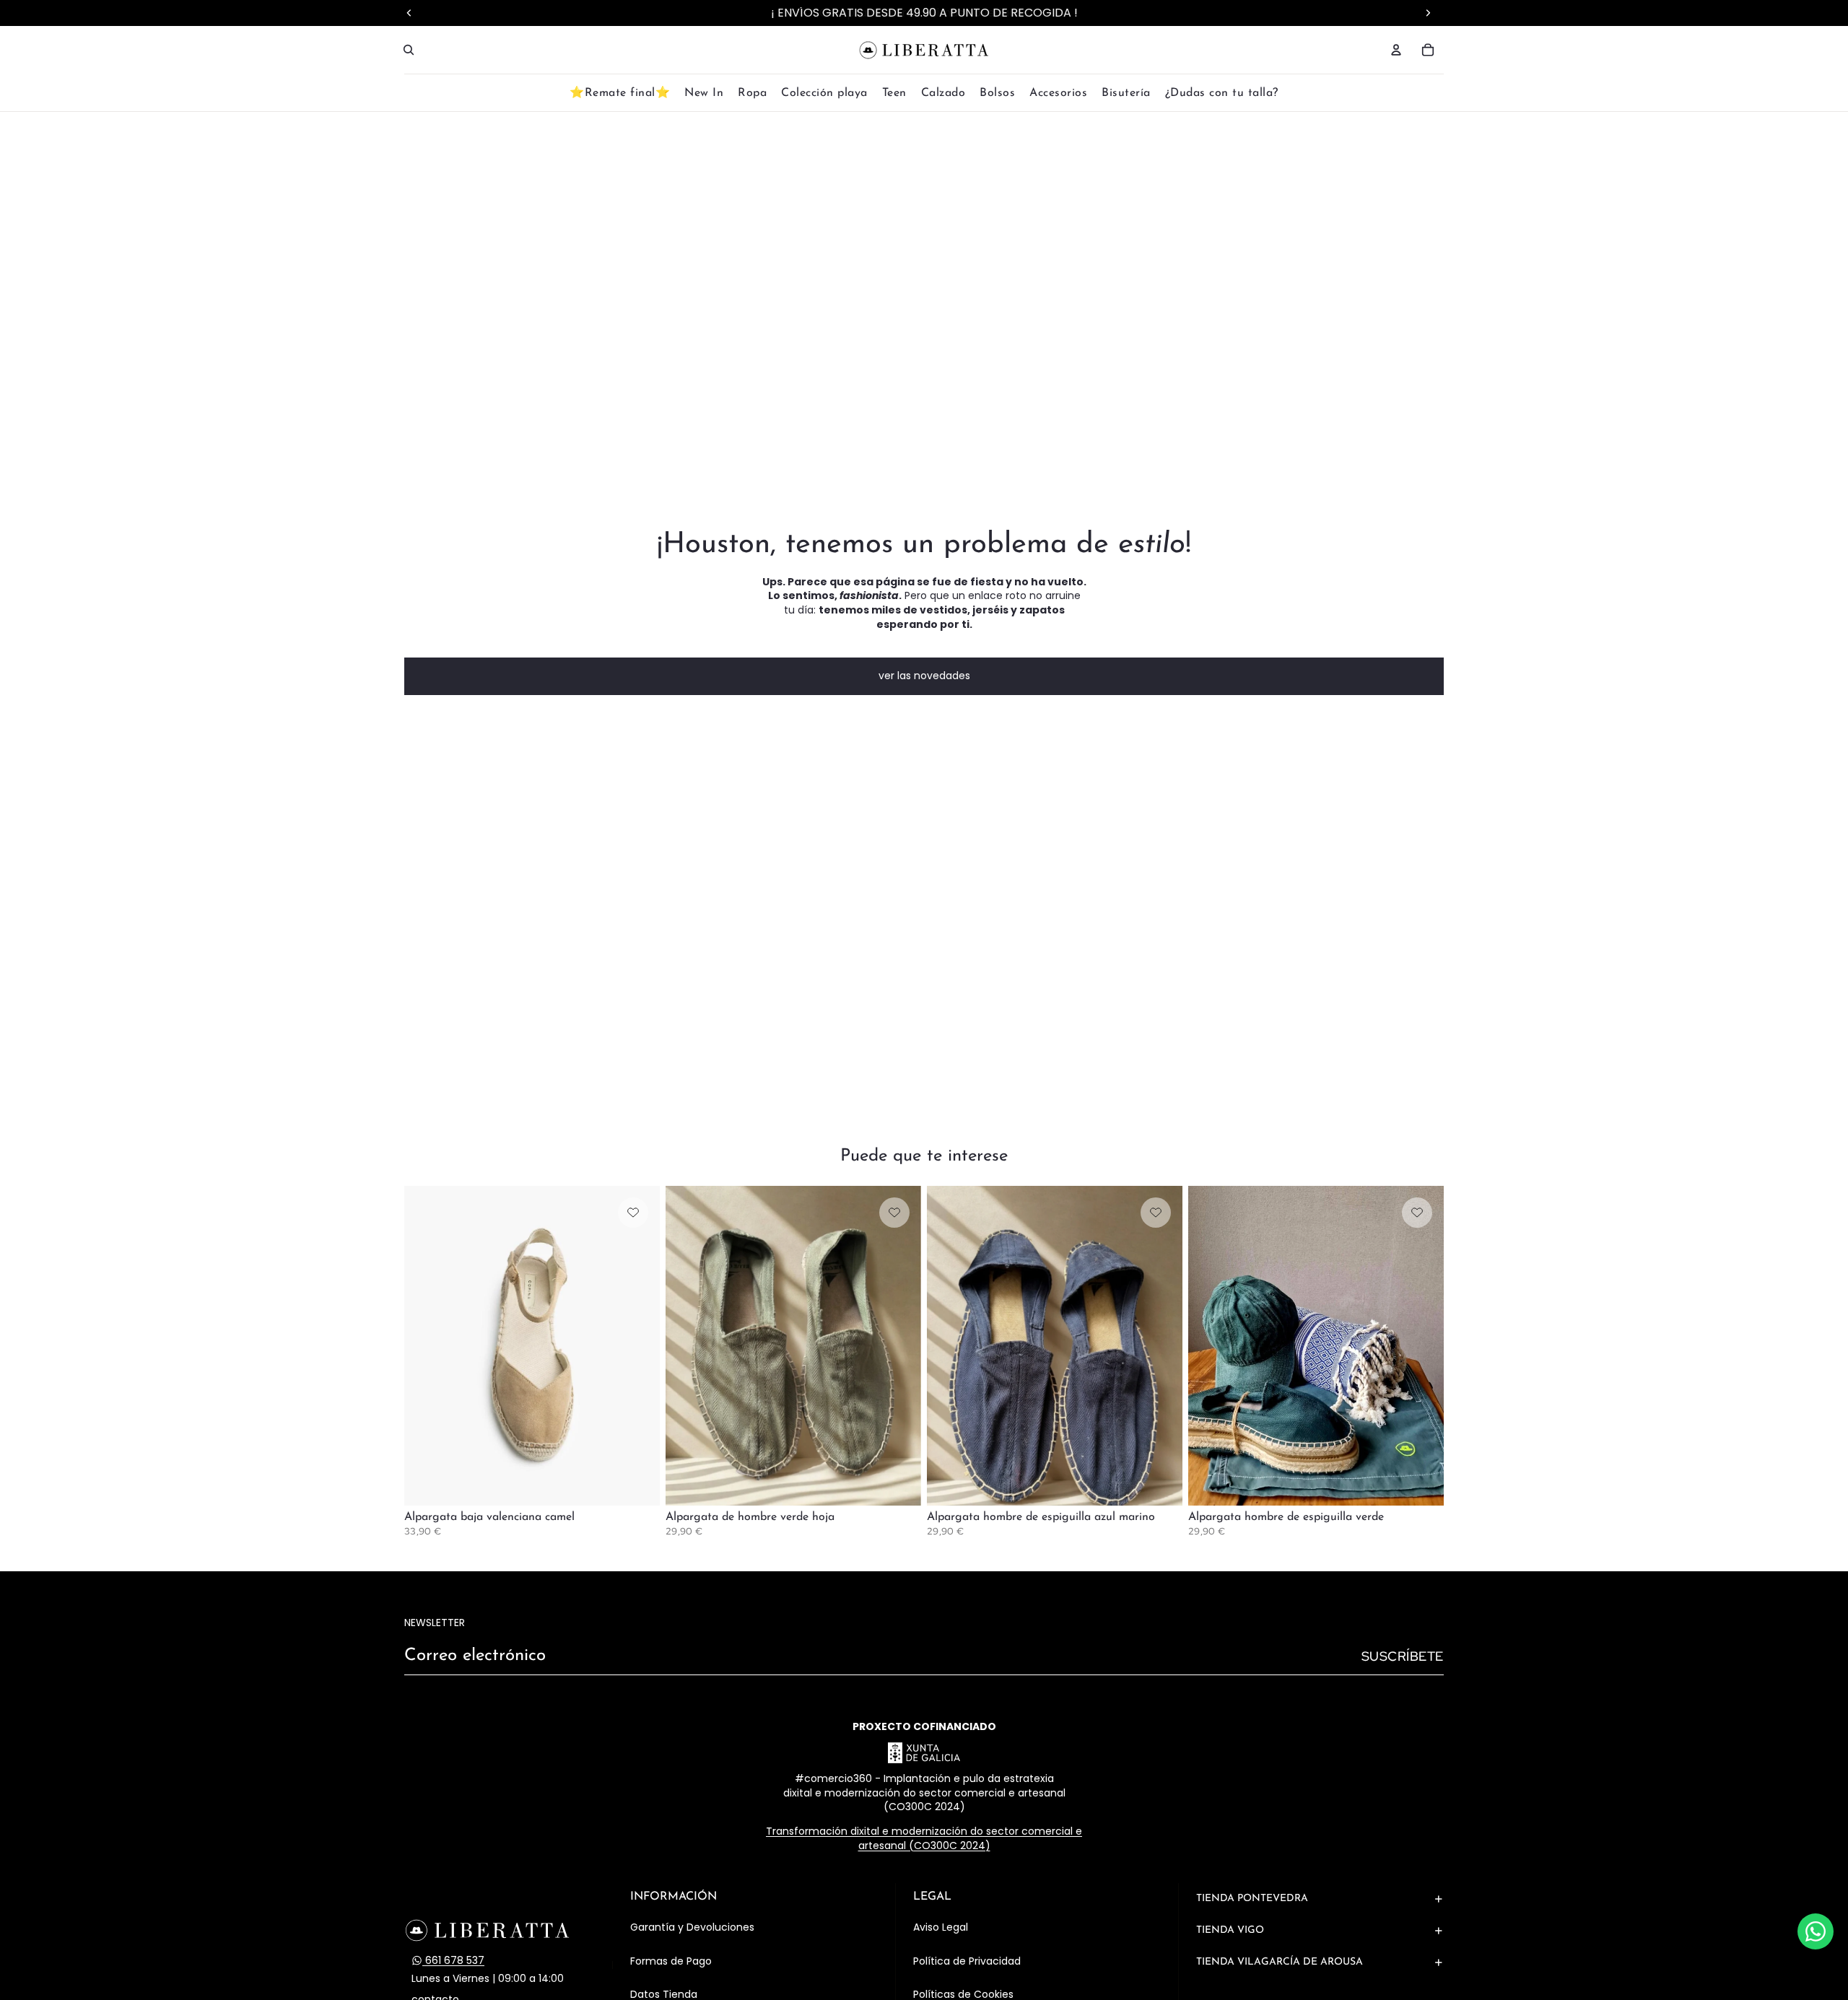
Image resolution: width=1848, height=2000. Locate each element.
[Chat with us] (1816, 1931)
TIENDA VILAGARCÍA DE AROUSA (1280, 1962)
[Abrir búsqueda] (409, 50)
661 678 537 (453, 1961)
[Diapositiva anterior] (426, 1345)
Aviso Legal (941, 1927)
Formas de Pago (671, 1961)
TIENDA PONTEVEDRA (1252, 1899)
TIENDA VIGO (1230, 1930)
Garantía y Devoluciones (692, 1927)
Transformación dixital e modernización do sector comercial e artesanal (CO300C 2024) (924, 1838)
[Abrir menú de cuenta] (1396, 50)
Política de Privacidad (967, 1961)
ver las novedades (924, 676)
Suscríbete (1403, 1656)
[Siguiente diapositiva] (638, 1345)
